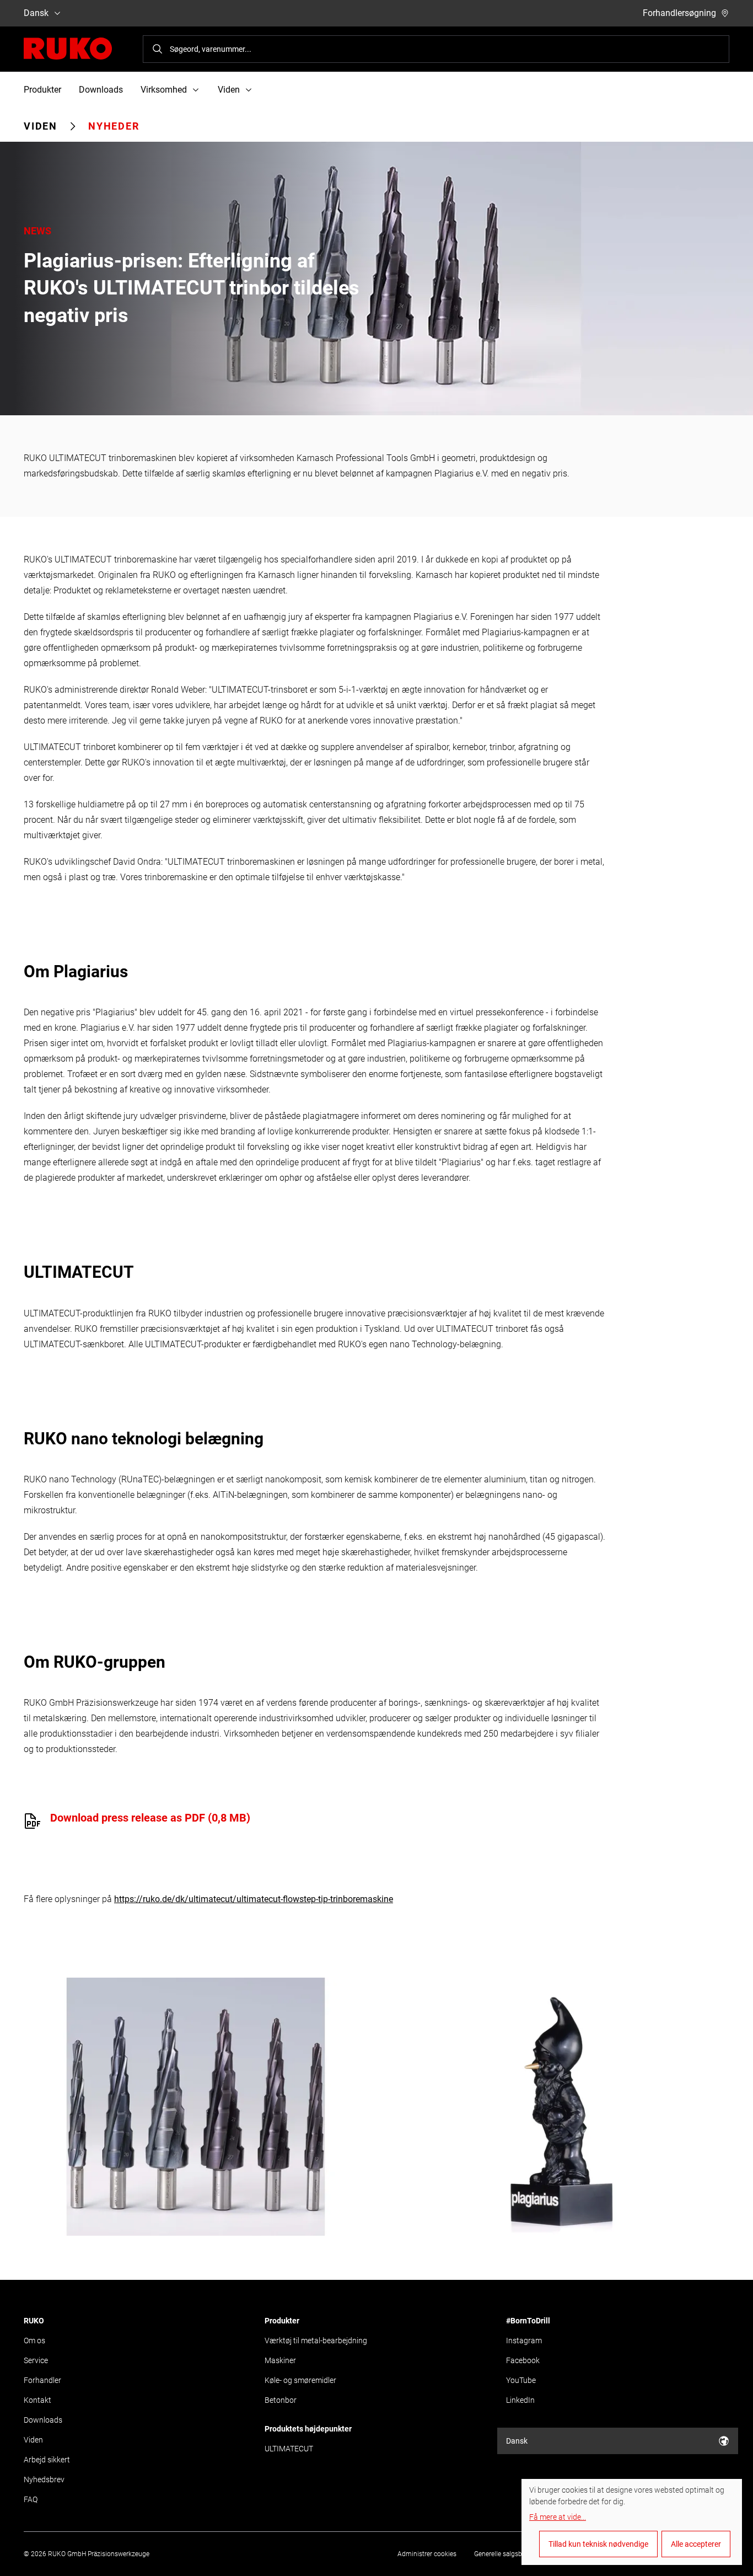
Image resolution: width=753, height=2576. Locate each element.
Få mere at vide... (558, 2517)
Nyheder (114, 126)
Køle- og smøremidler (300, 2380)
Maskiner (280, 2360)
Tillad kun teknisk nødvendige (598, 2544)
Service (36, 2360)
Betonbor (281, 2400)
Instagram (524, 2341)
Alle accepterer (696, 2544)
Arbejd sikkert (47, 2460)
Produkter (42, 90)
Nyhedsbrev (44, 2479)
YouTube (521, 2380)
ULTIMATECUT (289, 2449)
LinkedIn (520, 2400)
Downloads (101, 90)
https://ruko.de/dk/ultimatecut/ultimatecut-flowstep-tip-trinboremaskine (254, 1899)
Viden (41, 126)
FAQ (31, 2499)
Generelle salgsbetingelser (512, 2554)
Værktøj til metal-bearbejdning (316, 2341)
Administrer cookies (427, 2554)
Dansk (36, 13)
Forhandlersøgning (679, 13)
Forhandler (42, 2380)
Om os (34, 2341)
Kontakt (37, 2400)
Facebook (523, 2360)
